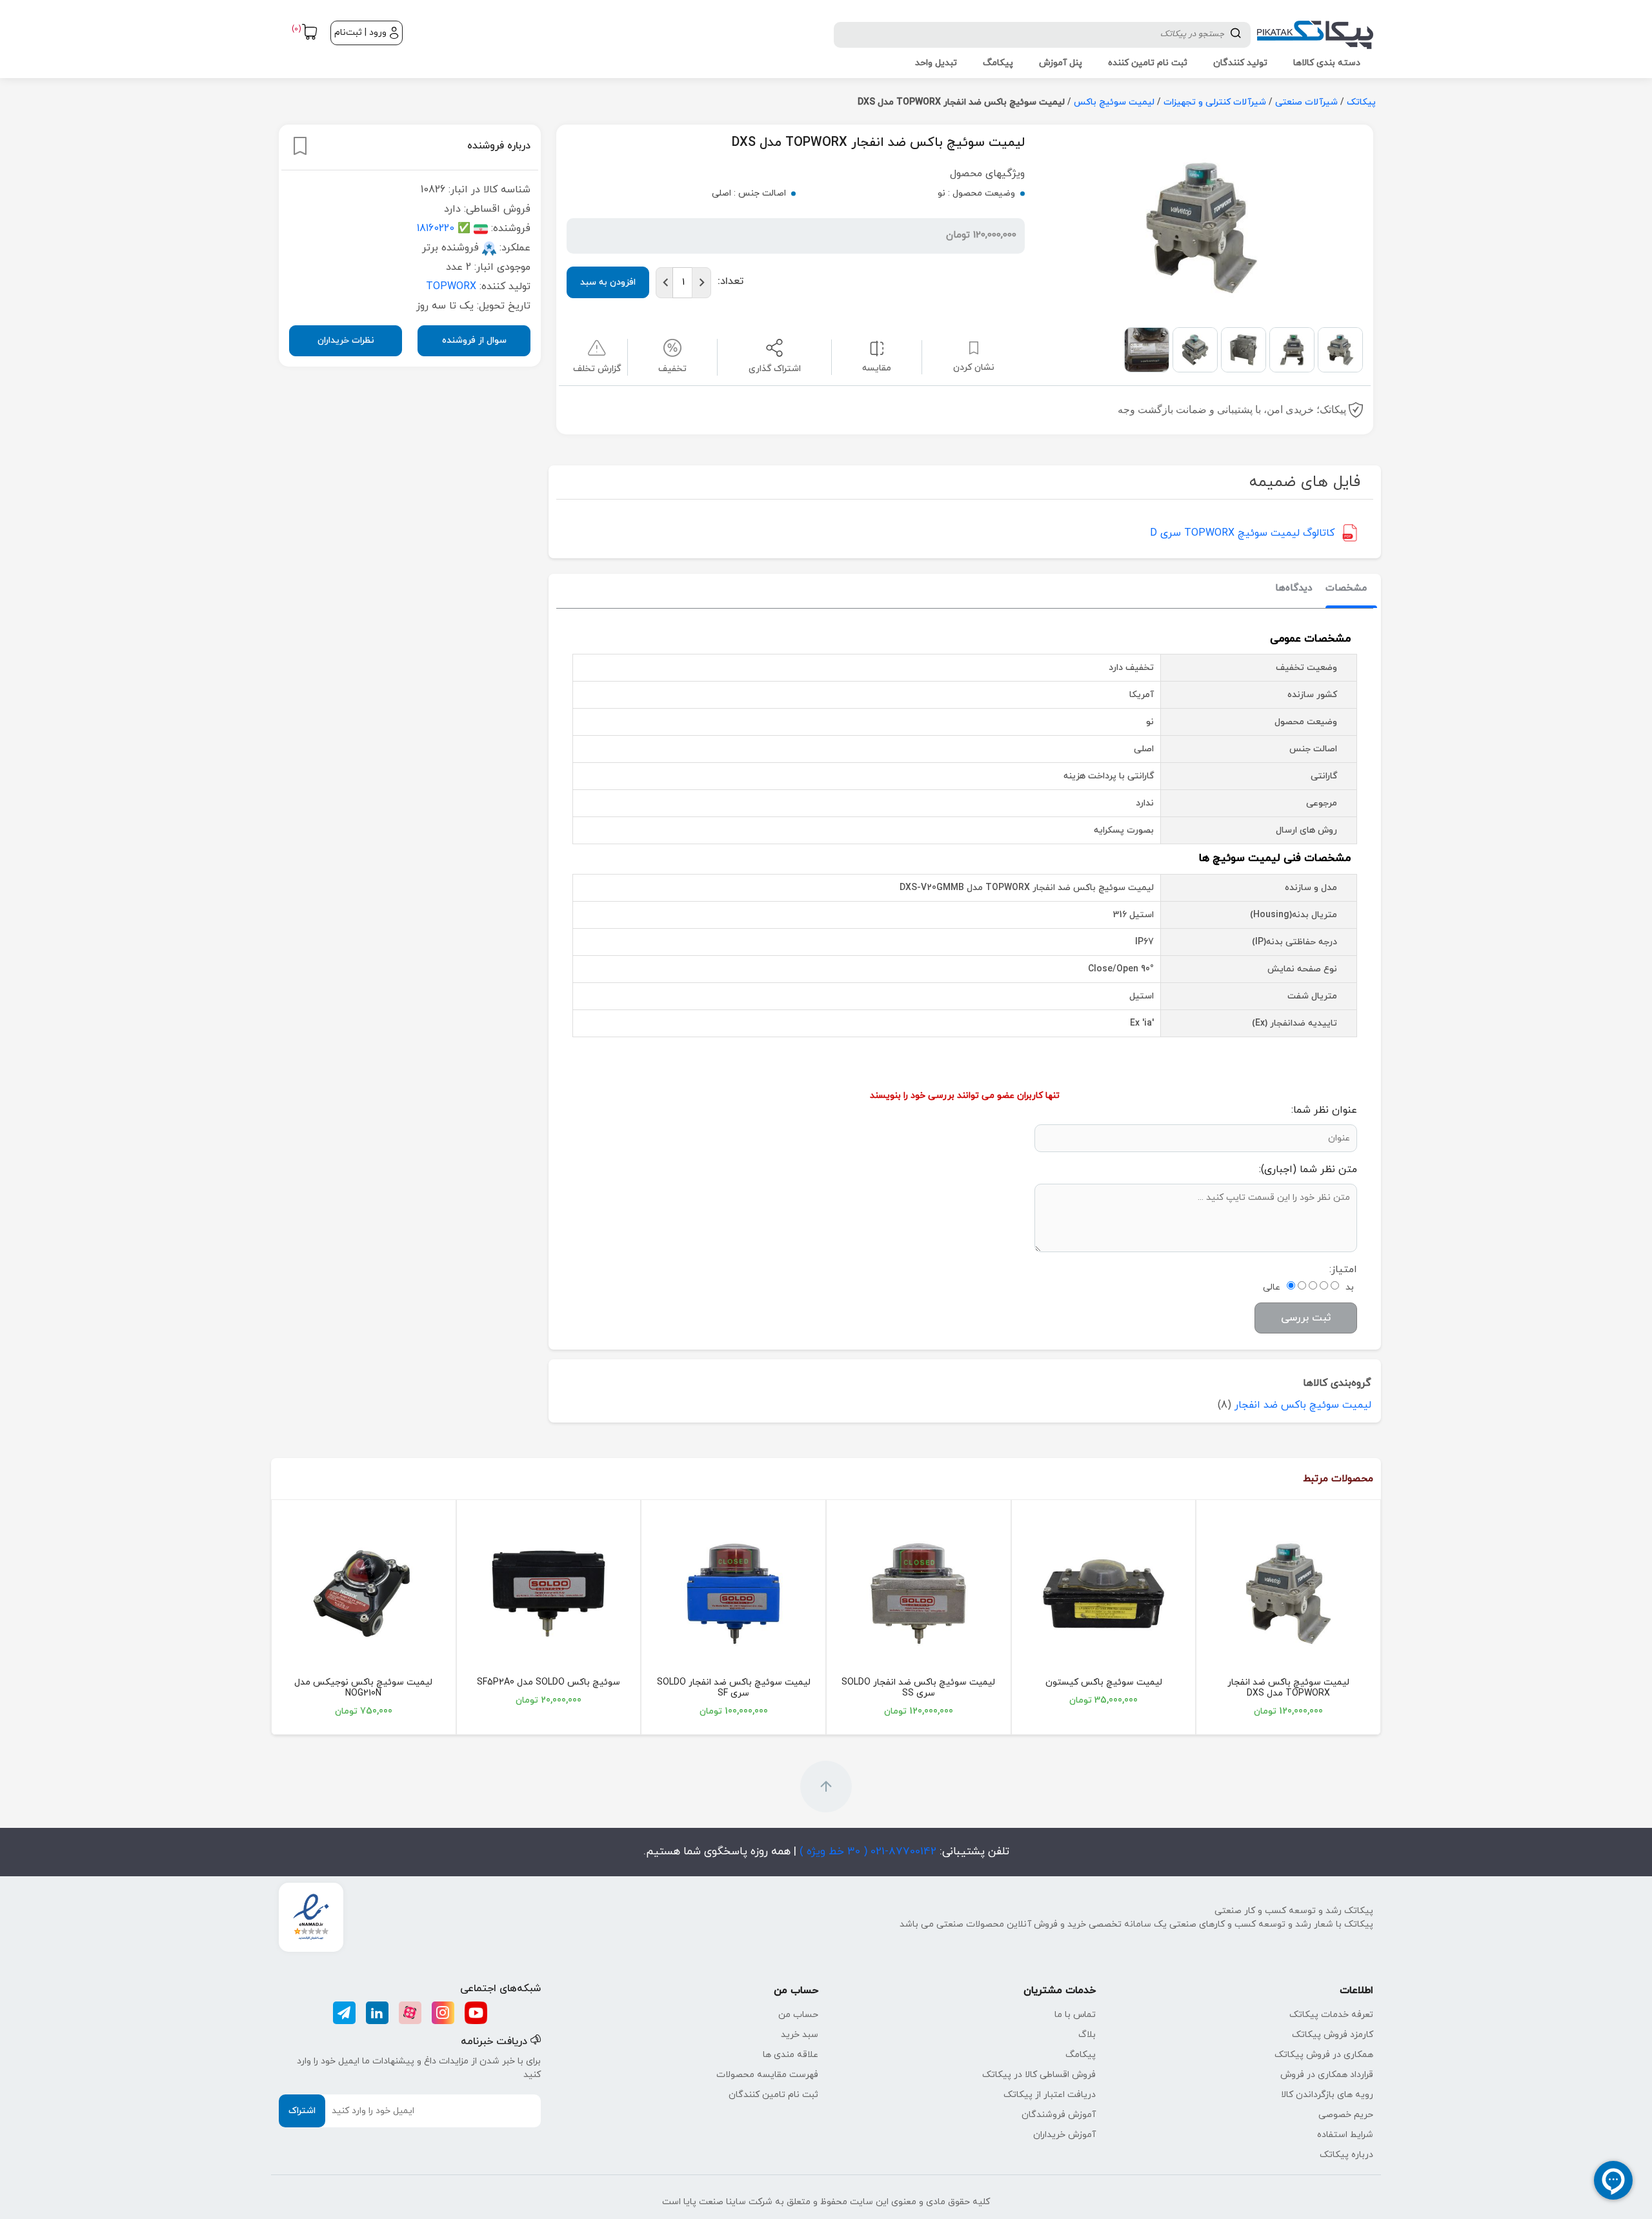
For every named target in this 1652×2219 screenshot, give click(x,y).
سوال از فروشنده (474, 340)
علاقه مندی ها (791, 2055)
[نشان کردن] (300, 146)
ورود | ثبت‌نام (360, 33)
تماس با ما (1075, 2015)
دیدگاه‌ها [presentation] (1294, 588)
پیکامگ (1081, 2055)
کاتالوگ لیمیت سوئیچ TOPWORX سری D (1242, 533)
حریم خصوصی (1346, 2115)
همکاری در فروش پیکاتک (1324, 2055)
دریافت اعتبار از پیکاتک (1050, 2095)
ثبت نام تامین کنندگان (773, 2095)
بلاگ (1087, 2035)
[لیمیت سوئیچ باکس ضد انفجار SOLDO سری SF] (733, 1594)
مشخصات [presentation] (1346, 588)
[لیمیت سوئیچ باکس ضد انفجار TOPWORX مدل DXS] (1288, 1594)
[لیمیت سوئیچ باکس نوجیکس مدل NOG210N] (364, 1594)
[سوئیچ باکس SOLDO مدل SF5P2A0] (549, 1594)
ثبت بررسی (1306, 1318)
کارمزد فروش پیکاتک (1333, 2035)
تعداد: (730, 281)
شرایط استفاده (1345, 2135)
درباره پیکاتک (1346, 2155)
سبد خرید (800, 2035)
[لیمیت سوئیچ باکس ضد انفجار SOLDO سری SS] (919, 1594)
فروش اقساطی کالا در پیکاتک (1039, 2075)
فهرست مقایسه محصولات (767, 2075)
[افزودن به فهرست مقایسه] (877, 348)
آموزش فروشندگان (1059, 2115)
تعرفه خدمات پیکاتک (1331, 2015)
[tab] (1346, 589)
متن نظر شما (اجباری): (1308, 1170)
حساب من (798, 2015)
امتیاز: (1343, 1270)
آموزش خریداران (1064, 2135)
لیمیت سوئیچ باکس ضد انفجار (1303, 1405)
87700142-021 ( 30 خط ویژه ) (866, 1852)
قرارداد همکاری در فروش (1327, 2075)
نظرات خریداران (346, 340)
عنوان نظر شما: (1324, 1110)
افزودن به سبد (608, 282)
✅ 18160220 (444, 228)
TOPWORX (451, 286)
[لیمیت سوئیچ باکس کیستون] (1104, 1594)
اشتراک (302, 2111)
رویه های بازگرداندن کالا (1327, 2095)
